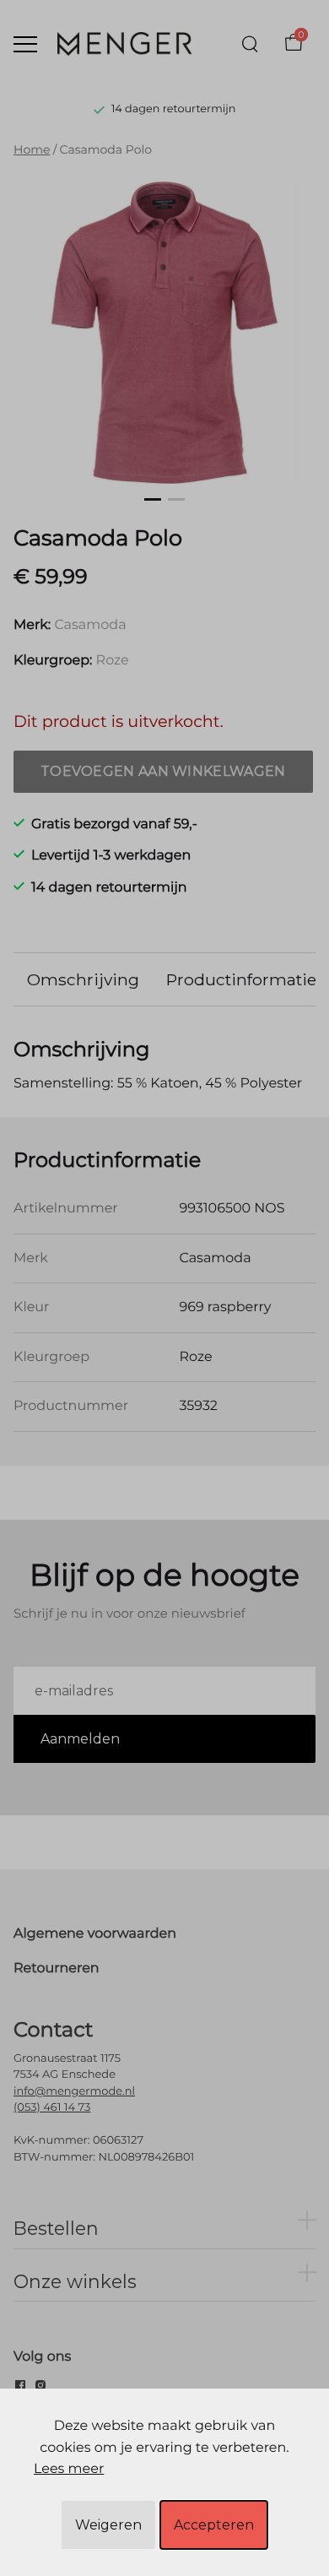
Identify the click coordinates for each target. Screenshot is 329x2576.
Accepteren (214, 2525)
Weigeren (108, 2525)
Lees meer (69, 2469)
